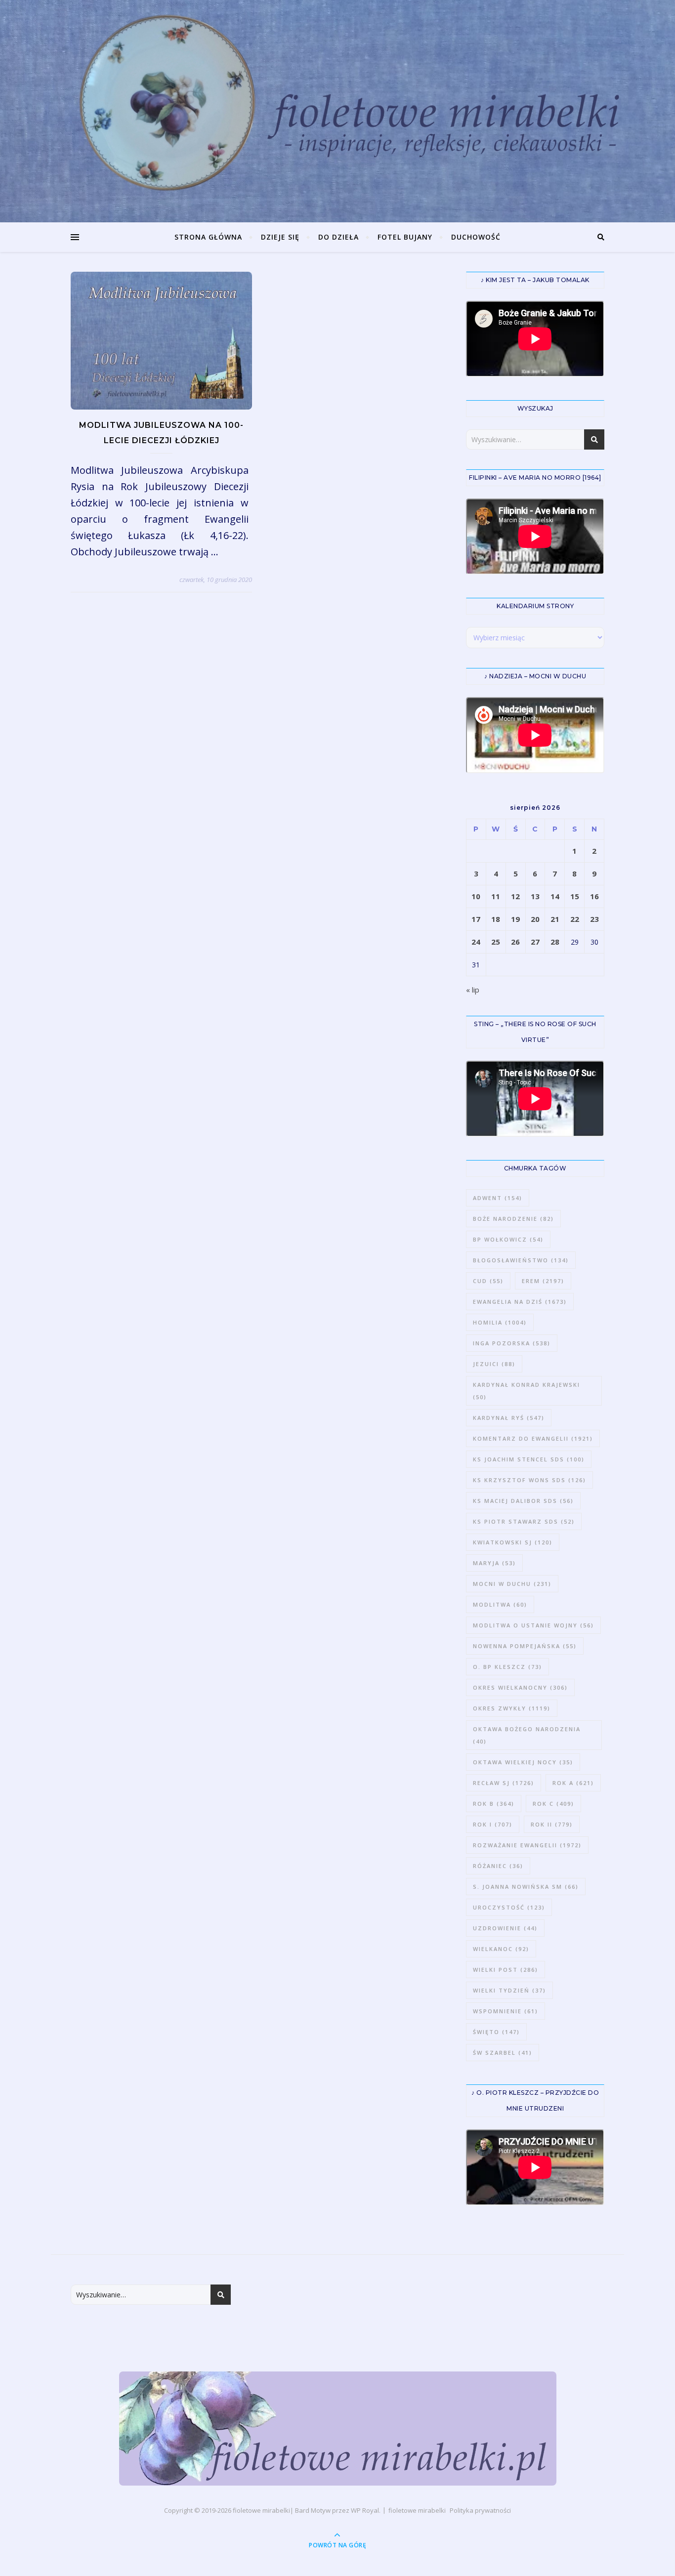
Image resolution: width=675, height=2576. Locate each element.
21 (555, 919)
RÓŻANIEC (498, 1866)
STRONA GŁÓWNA (208, 237)
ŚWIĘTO (496, 2032)
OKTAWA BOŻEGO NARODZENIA (527, 1735)
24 (476, 942)
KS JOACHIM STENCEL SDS (529, 1459)
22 (575, 919)
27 (535, 942)
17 (476, 919)
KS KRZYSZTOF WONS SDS (529, 1480)
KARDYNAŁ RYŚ (509, 1418)
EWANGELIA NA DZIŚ (520, 1302)
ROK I (493, 1824)
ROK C (553, 1804)
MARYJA (494, 1563)
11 (496, 896)
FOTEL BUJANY (405, 237)
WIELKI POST (506, 1970)
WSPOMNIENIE (506, 2011)
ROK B (494, 1804)
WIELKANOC (501, 1949)
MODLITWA (500, 1604)
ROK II (552, 1824)
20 (535, 919)
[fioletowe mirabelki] (338, 2429)
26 (515, 942)
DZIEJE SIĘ (280, 237)
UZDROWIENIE (505, 1928)
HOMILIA (500, 1322)
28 (555, 942)
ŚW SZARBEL (503, 2053)
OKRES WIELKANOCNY (520, 1687)
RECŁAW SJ (504, 1783)
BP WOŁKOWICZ (508, 1239)
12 (515, 896)
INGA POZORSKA (512, 1343)
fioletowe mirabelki (261, 2510)
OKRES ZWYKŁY (512, 1708)
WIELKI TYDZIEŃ (509, 1990)
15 (575, 896)
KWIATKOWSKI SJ (513, 1542)
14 (555, 896)
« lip (473, 990)
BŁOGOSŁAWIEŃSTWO (521, 1260)
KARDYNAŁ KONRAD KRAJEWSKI (527, 1391)
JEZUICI (494, 1364)
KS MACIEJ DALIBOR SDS (523, 1501)
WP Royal (365, 2510)
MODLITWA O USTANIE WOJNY (533, 1625)
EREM (543, 1281)
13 (535, 896)
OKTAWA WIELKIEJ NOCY (523, 1762)
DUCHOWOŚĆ (476, 237)
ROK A (573, 1783)
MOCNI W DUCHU (512, 1584)
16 (594, 896)
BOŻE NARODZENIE (513, 1219)
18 (496, 919)
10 (476, 896)
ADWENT (498, 1198)
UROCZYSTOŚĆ (509, 1907)
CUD (488, 1281)
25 (496, 942)
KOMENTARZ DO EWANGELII (533, 1438)
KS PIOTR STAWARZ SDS (524, 1521)
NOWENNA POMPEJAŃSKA (525, 1646)
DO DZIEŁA (338, 237)
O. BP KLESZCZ (507, 1667)
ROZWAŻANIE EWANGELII (527, 1845)
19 (515, 919)
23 (594, 919)
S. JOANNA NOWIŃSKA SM (526, 1887)
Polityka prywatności (480, 2510)
